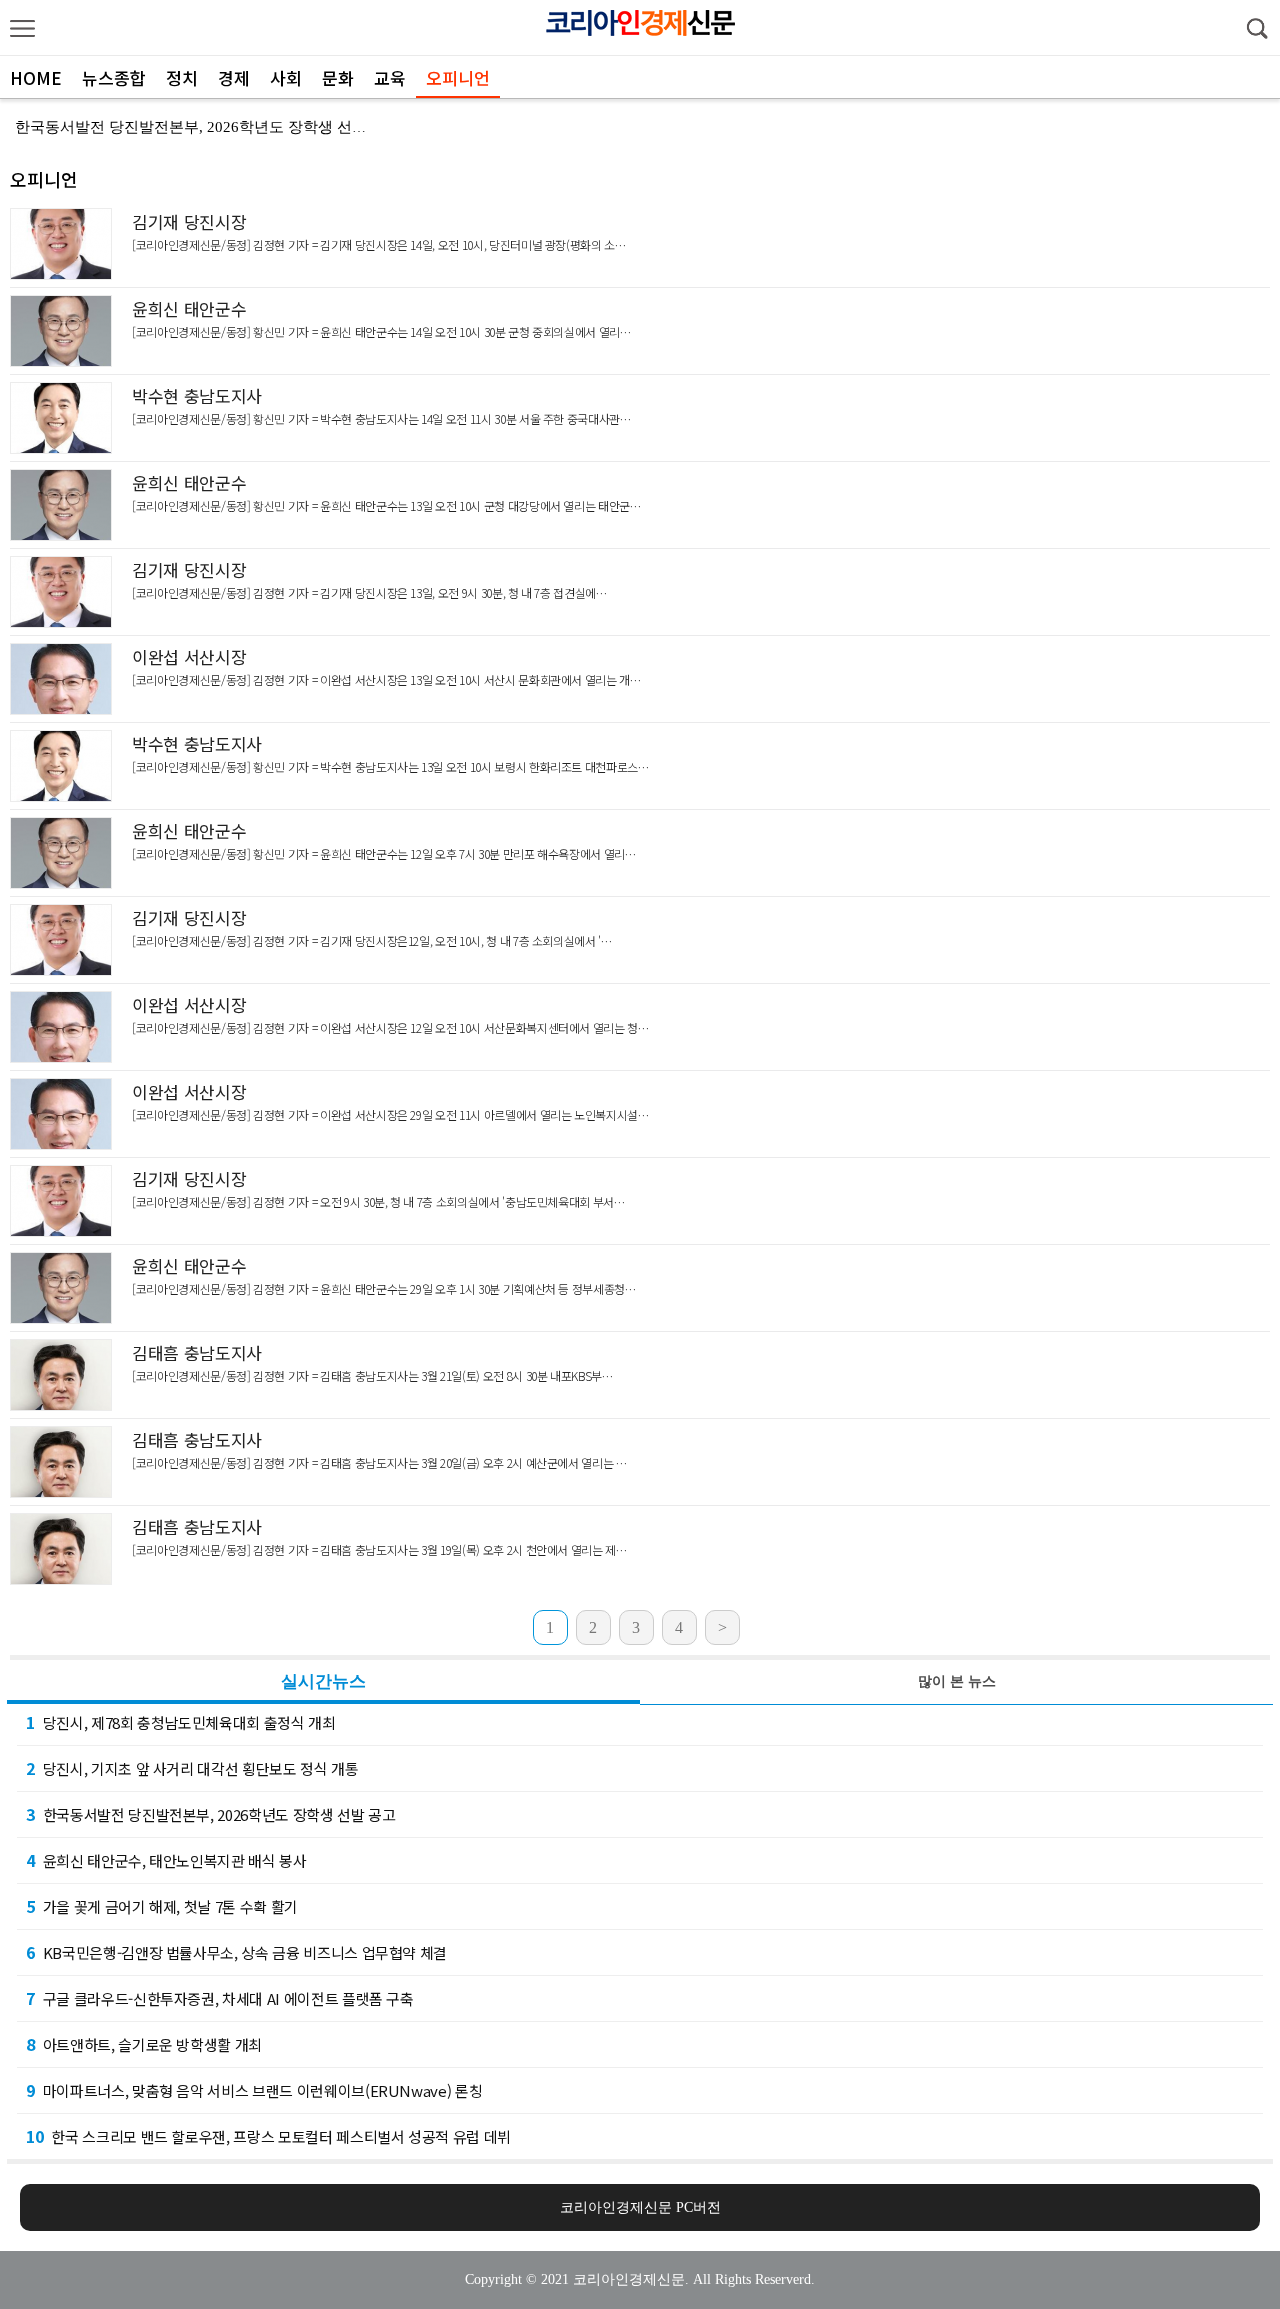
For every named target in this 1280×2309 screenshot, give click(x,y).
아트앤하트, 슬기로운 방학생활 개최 (144, 2044)
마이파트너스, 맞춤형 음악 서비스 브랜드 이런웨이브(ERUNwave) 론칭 (254, 2090)
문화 (338, 77)
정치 (182, 77)
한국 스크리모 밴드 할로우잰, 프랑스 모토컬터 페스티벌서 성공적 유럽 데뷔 (268, 2136)
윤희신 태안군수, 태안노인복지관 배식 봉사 (166, 1860)
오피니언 (458, 77)
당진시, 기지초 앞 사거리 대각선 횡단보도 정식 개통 (192, 1768)
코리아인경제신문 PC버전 (640, 2207)
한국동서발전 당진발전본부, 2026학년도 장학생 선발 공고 (210, 1814)
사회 (286, 77)
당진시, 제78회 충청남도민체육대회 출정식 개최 (181, 1722)
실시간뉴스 (323, 1681)
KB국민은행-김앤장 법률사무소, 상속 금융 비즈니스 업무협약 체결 (236, 1952)
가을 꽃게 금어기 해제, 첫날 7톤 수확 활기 (162, 1906)
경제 (234, 77)
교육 (390, 77)
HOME (36, 77)
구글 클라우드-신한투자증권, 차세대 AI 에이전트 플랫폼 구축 (220, 1998)
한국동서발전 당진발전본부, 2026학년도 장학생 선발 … (200, 127)
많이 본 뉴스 (957, 1681)
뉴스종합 (114, 77)
